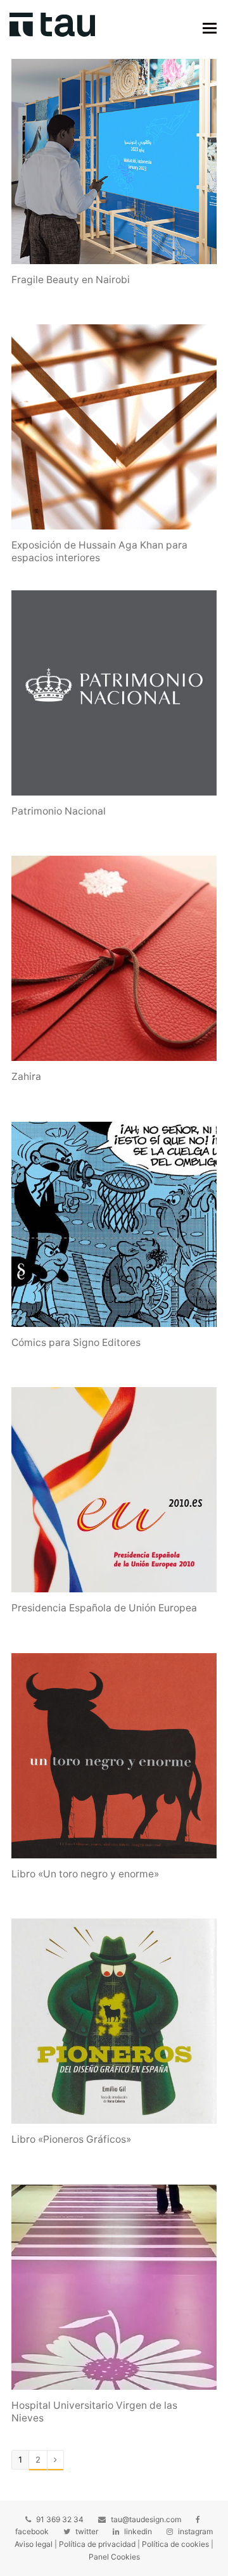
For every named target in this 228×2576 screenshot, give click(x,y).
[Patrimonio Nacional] (114, 693)
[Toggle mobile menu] (210, 28)
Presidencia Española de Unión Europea (104, 1608)
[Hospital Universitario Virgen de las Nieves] (114, 2287)
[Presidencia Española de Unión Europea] (114, 1490)
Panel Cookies (114, 2557)
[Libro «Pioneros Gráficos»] (114, 2021)
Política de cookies (175, 2544)
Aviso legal (34, 2544)
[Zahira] (114, 958)
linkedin (138, 2531)
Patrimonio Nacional (59, 811)
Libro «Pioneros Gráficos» (71, 2139)
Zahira (26, 1076)
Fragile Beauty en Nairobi (71, 280)
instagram (195, 2531)
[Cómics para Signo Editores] (114, 1224)
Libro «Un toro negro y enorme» (85, 1874)
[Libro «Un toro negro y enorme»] (114, 1756)
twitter (87, 2531)
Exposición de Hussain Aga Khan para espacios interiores (99, 551)
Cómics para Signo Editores (76, 1342)
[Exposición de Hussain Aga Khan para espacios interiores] (114, 427)
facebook (32, 2531)
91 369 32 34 (60, 2519)
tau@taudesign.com (146, 2519)
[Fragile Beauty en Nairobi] (114, 162)
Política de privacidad (97, 2544)
